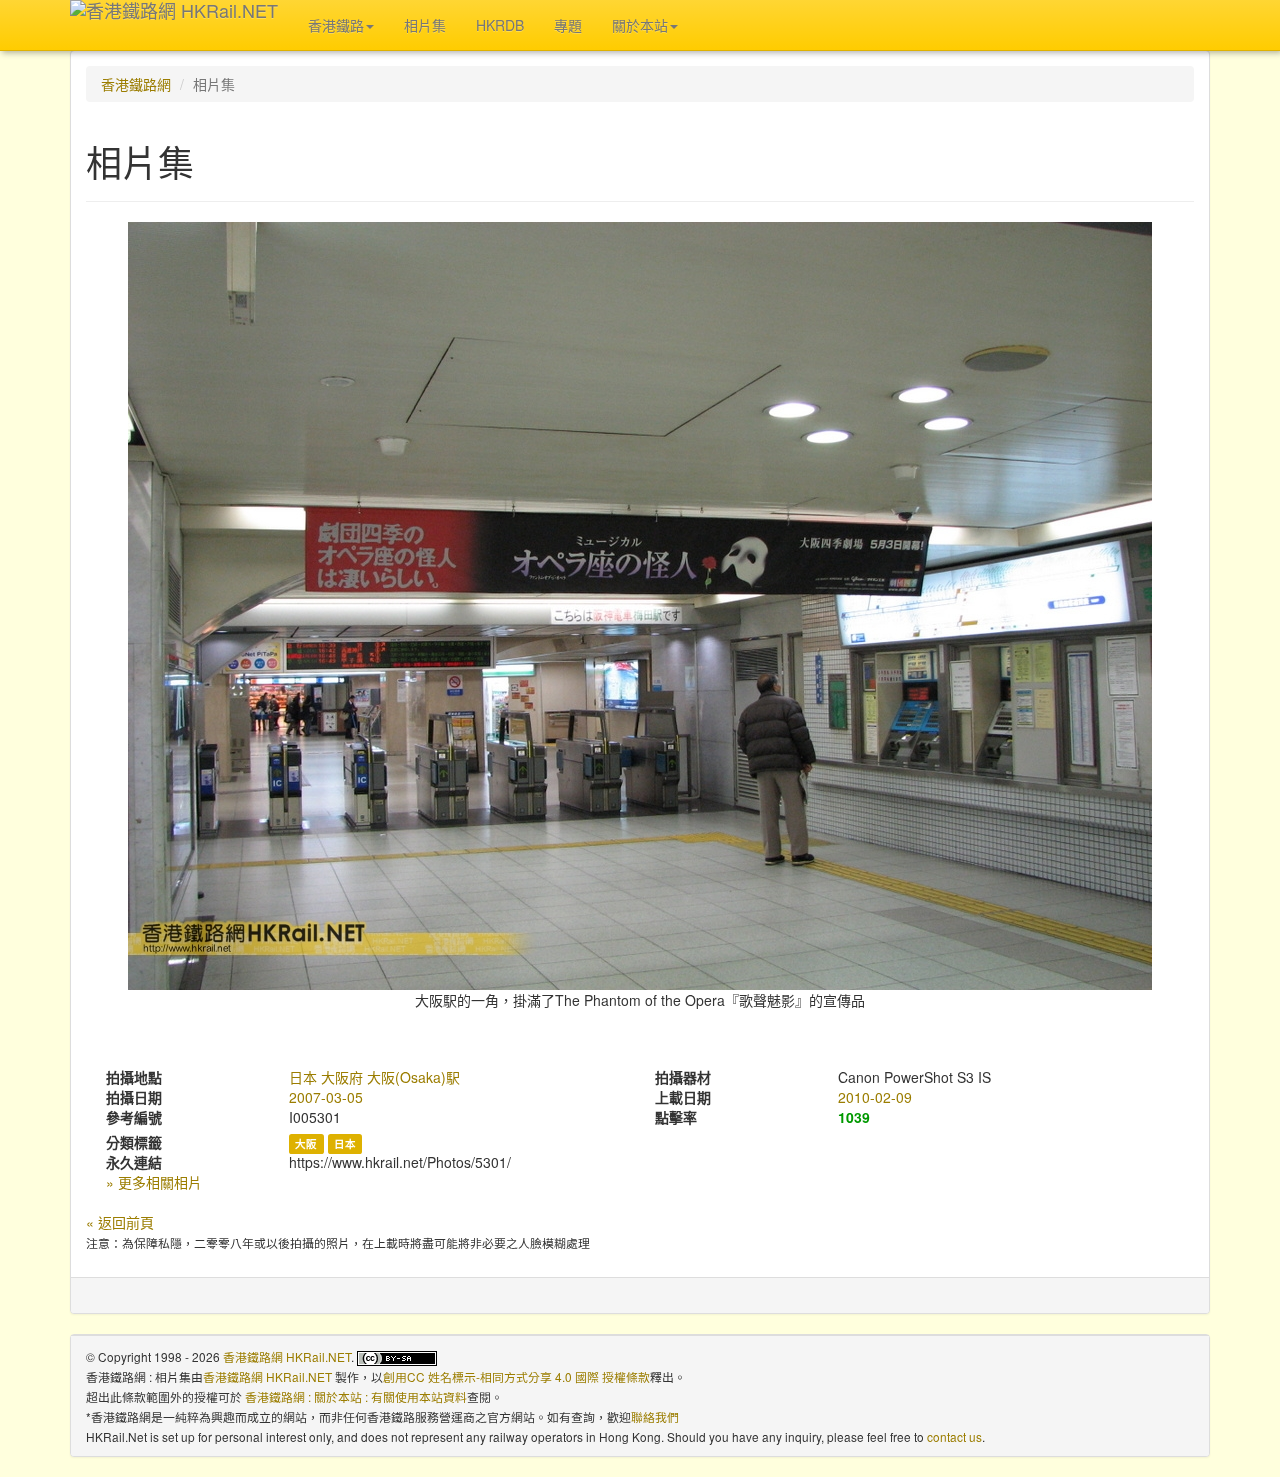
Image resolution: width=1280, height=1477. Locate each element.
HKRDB (500, 25)
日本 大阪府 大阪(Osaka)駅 (374, 1077)
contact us (954, 1436)
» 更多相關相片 (154, 1182)
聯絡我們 (655, 1416)
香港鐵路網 (136, 84)
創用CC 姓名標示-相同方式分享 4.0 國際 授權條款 (516, 1376)
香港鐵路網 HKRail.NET (287, 1356)
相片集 (425, 25)
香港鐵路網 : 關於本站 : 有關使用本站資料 (356, 1396)
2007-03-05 (326, 1097)
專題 (568, 25)
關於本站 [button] (640, 25)
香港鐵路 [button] (336, 25)
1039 (854, 1117)
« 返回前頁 (120, 1222)
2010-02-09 (875, 1097)
